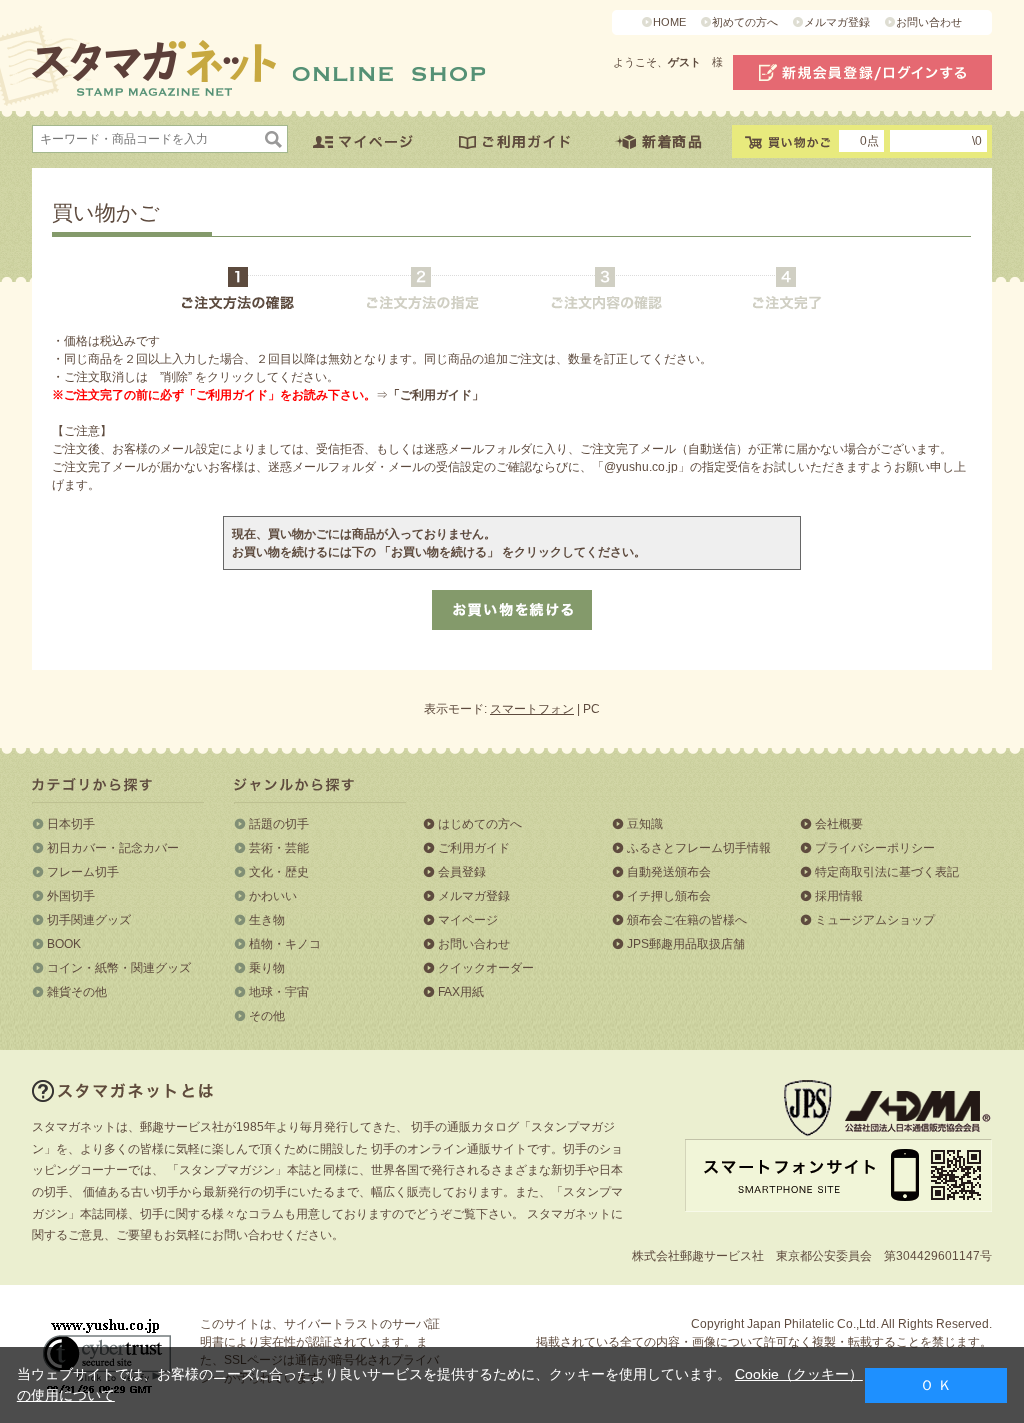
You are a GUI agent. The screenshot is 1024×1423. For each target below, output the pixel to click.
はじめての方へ (480, 824)
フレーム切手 (83, 872)
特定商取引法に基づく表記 (887, 872)
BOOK (64, 944)
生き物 (267, 920)
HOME (669, 22)
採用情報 (839, 896)
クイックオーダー (486, 968)
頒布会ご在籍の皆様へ (687, 920)
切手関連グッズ (89, 920)
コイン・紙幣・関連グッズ (119, 968)
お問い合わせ (929, 22)
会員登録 (462, 872)
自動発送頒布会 (669, 872)
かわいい (273, 896)
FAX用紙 (461, 992)
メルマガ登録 (837, 22)
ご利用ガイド (474, 848)
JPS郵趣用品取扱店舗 (686, 944)
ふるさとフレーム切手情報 (699, 848)
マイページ (468, 920)
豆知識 (645, 824)
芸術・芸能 (279, 848)
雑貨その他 (77, 992)
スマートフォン (532, 709)
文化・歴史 (279, 872)
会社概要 (839, 824)
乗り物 (267, 968)
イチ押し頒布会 (669, 896)
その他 (267, 1016)
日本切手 (71, 824)
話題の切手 (279, 824)
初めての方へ (745, 22)
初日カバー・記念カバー (113, 848)
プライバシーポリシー (875, 848)
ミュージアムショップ (875, 920)
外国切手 (71, 896)
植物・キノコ (285, 944)
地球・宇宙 (279, 992)
